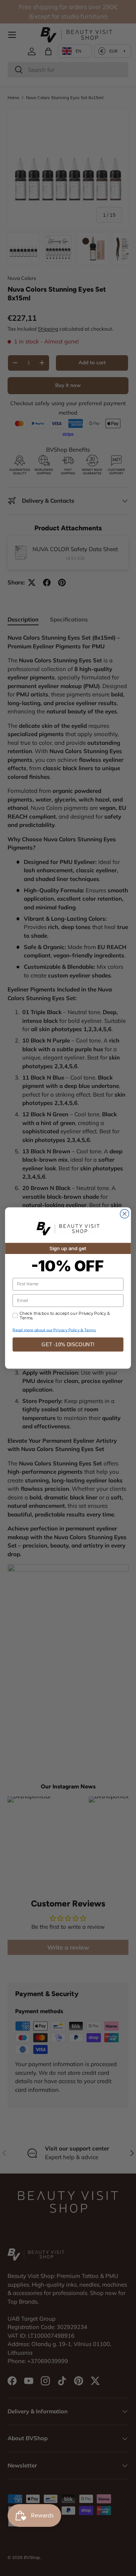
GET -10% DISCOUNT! (68, 1345)
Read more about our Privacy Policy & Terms (54, 1330)
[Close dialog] (124, 1214)
